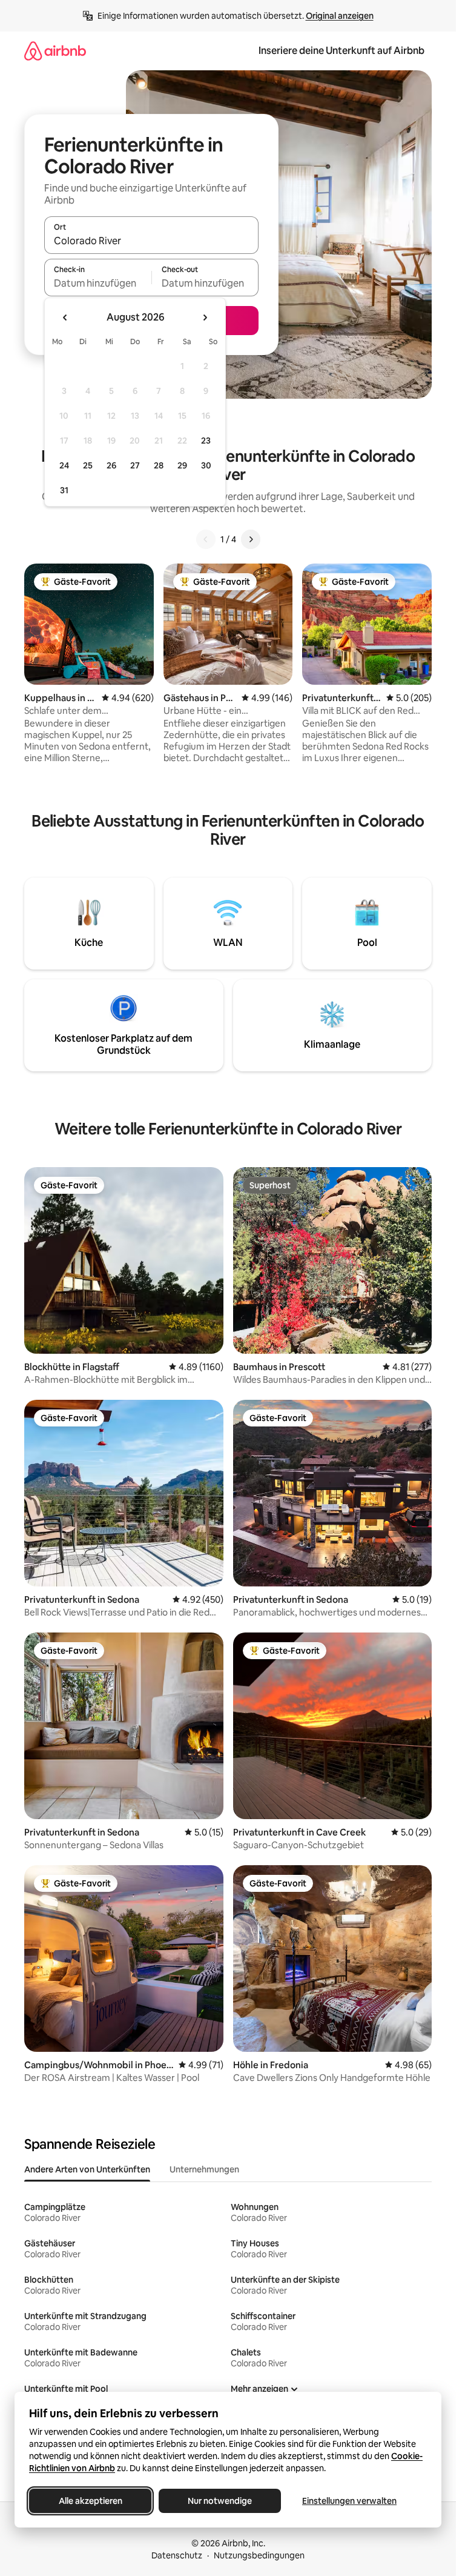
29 (182, 465)
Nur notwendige (220, 2501)
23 (206, 441)
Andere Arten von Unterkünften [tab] (87, 2169)
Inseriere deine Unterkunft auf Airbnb (341, 51)
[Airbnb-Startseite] (55, 51)
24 (64, 465)
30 (206, 465)
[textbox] (98, 283)
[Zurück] (206, 539)
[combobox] (151, 241)
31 (64, 490)
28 (159, 465)
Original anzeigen (340, 16)
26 (111, 465)
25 (88, 465)
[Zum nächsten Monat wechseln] (205, 318)
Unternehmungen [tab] (204, 2169)
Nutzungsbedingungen (259, 2555)
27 (135, 465)
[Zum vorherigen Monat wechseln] (65, 318)
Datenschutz (177, 2555)
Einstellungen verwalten (349, 2501)
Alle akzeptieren (91, 2501)
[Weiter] (251, 539)
